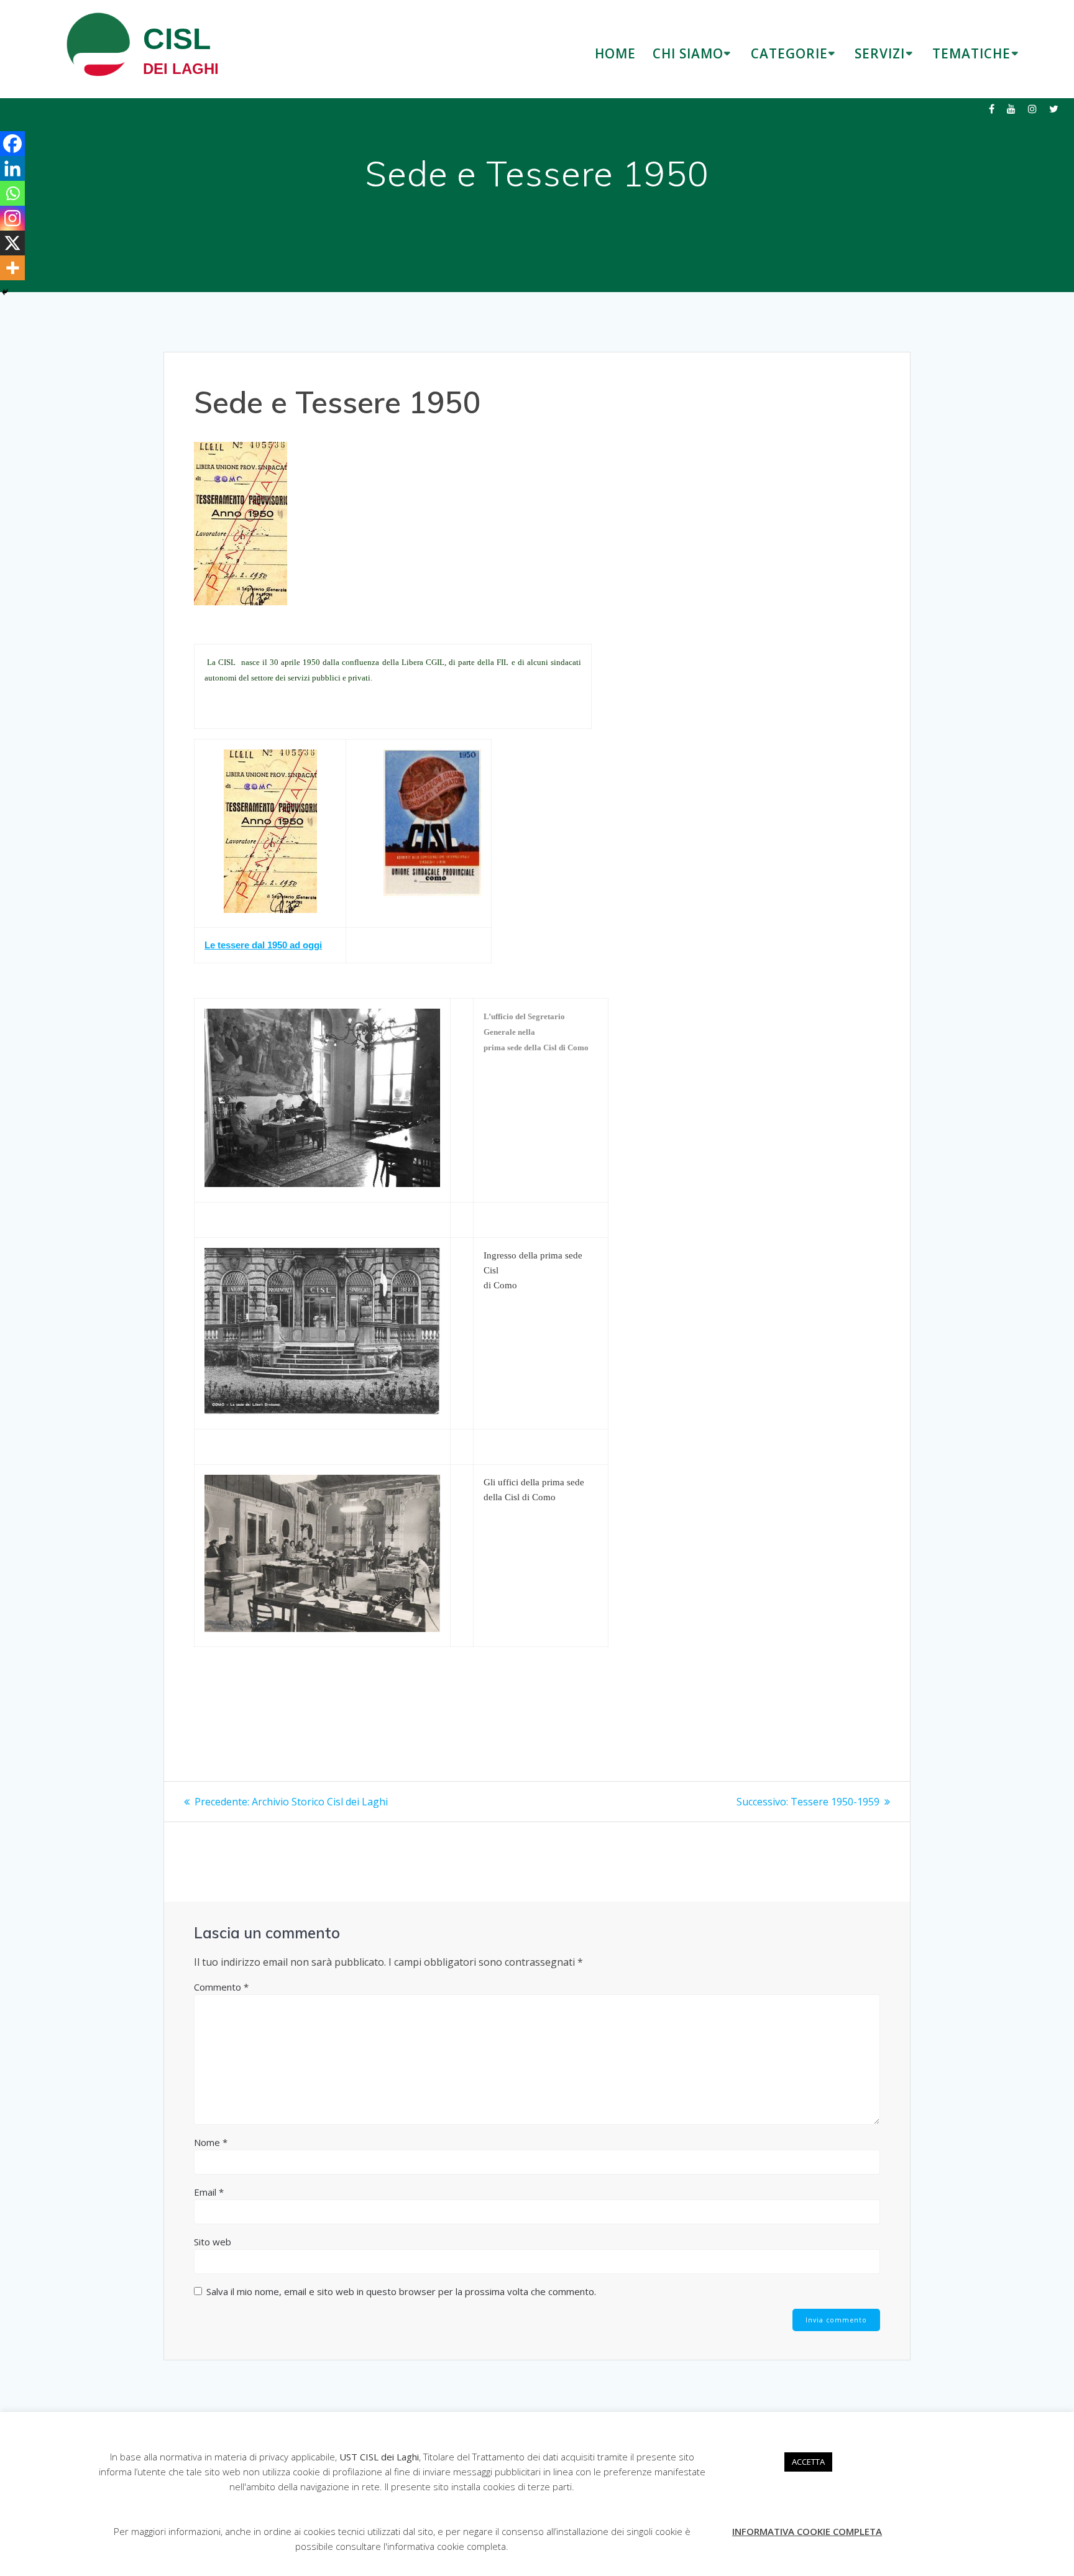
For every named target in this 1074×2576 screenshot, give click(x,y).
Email (209, 2192)
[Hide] (5, 292)
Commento (221, 1987)
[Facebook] (12, 144)
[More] (12, 268)
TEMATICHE (971, 53)
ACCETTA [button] (808, 2462)
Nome (211, 2142)
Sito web (213, 2242)
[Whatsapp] (12, 193)
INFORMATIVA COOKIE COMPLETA (807, 2531)
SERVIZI (880, 53)
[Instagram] (12, 218)
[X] (12, 243)
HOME (615, 53)
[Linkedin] (12, 168)
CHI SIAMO (688, 53)
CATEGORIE (789, 53)
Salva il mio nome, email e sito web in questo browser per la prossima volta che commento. (401, 2291)
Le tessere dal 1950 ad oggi (263, 945)
